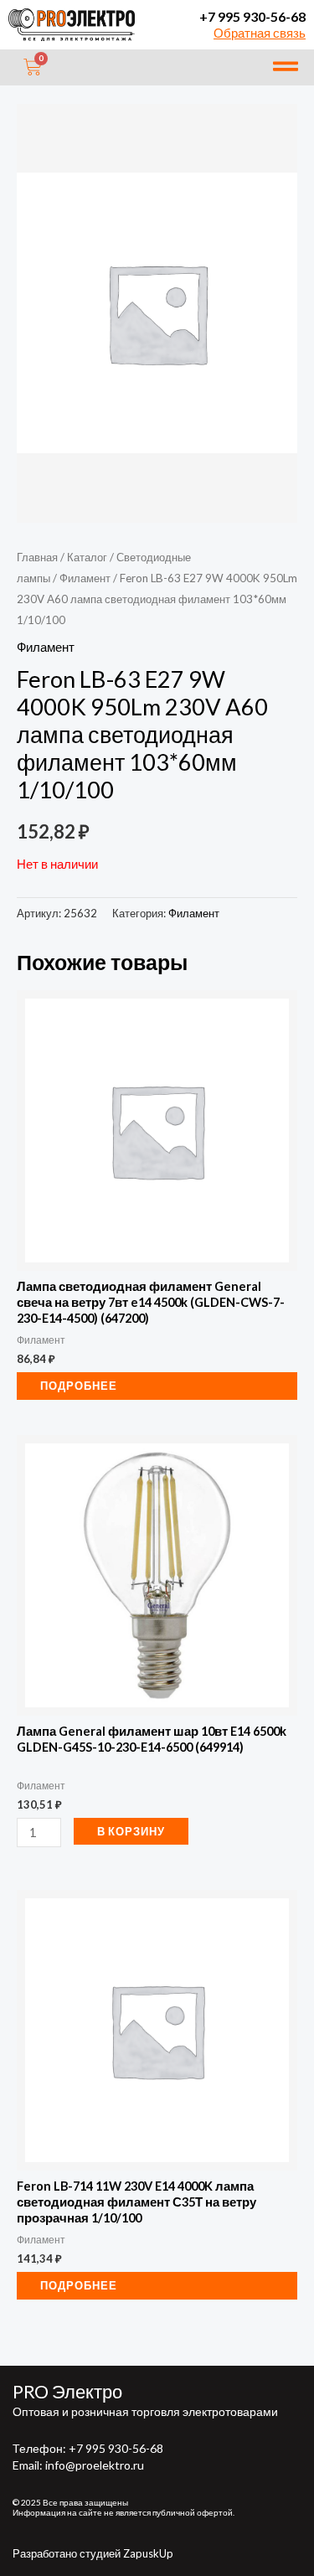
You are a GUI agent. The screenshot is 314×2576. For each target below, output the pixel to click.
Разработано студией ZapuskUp (93, 2553)
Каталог (87, 557)
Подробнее (79, 1386)
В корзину (131, 1831)
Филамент (85, 578)
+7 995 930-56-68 (252, 16)
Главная (37, 557)
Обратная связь (260, 33)
